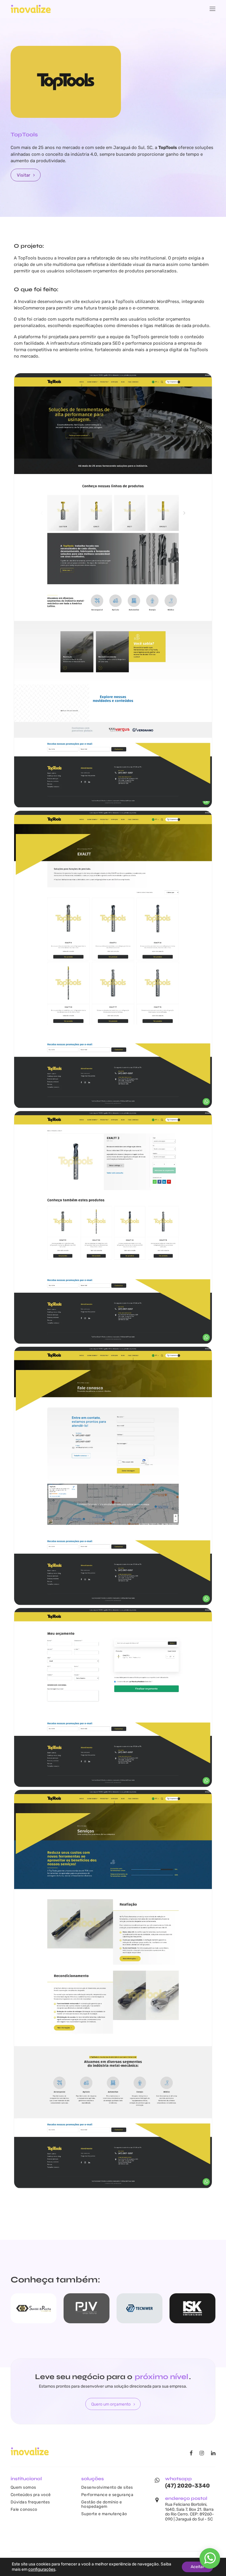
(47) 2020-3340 (187, 2486)
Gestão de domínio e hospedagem (102, 2504)
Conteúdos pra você (31, 2495)
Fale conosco (24, 2509)
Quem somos (23, 2487)
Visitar (24, 175)
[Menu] (212, 9)
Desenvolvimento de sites (107, 2487)
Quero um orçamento (111, 2404)
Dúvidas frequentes (30, 2502)
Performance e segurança (107, 2495)
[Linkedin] (213, 2454)
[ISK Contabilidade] (192, 2308)
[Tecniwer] (139, 2308)
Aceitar (197, 2567)
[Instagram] (202, 2454)
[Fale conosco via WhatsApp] (210, 2561)
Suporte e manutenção (104, 2514)
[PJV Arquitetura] (87, 2308)
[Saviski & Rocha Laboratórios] (34, 2308)
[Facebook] (191, 2454)
